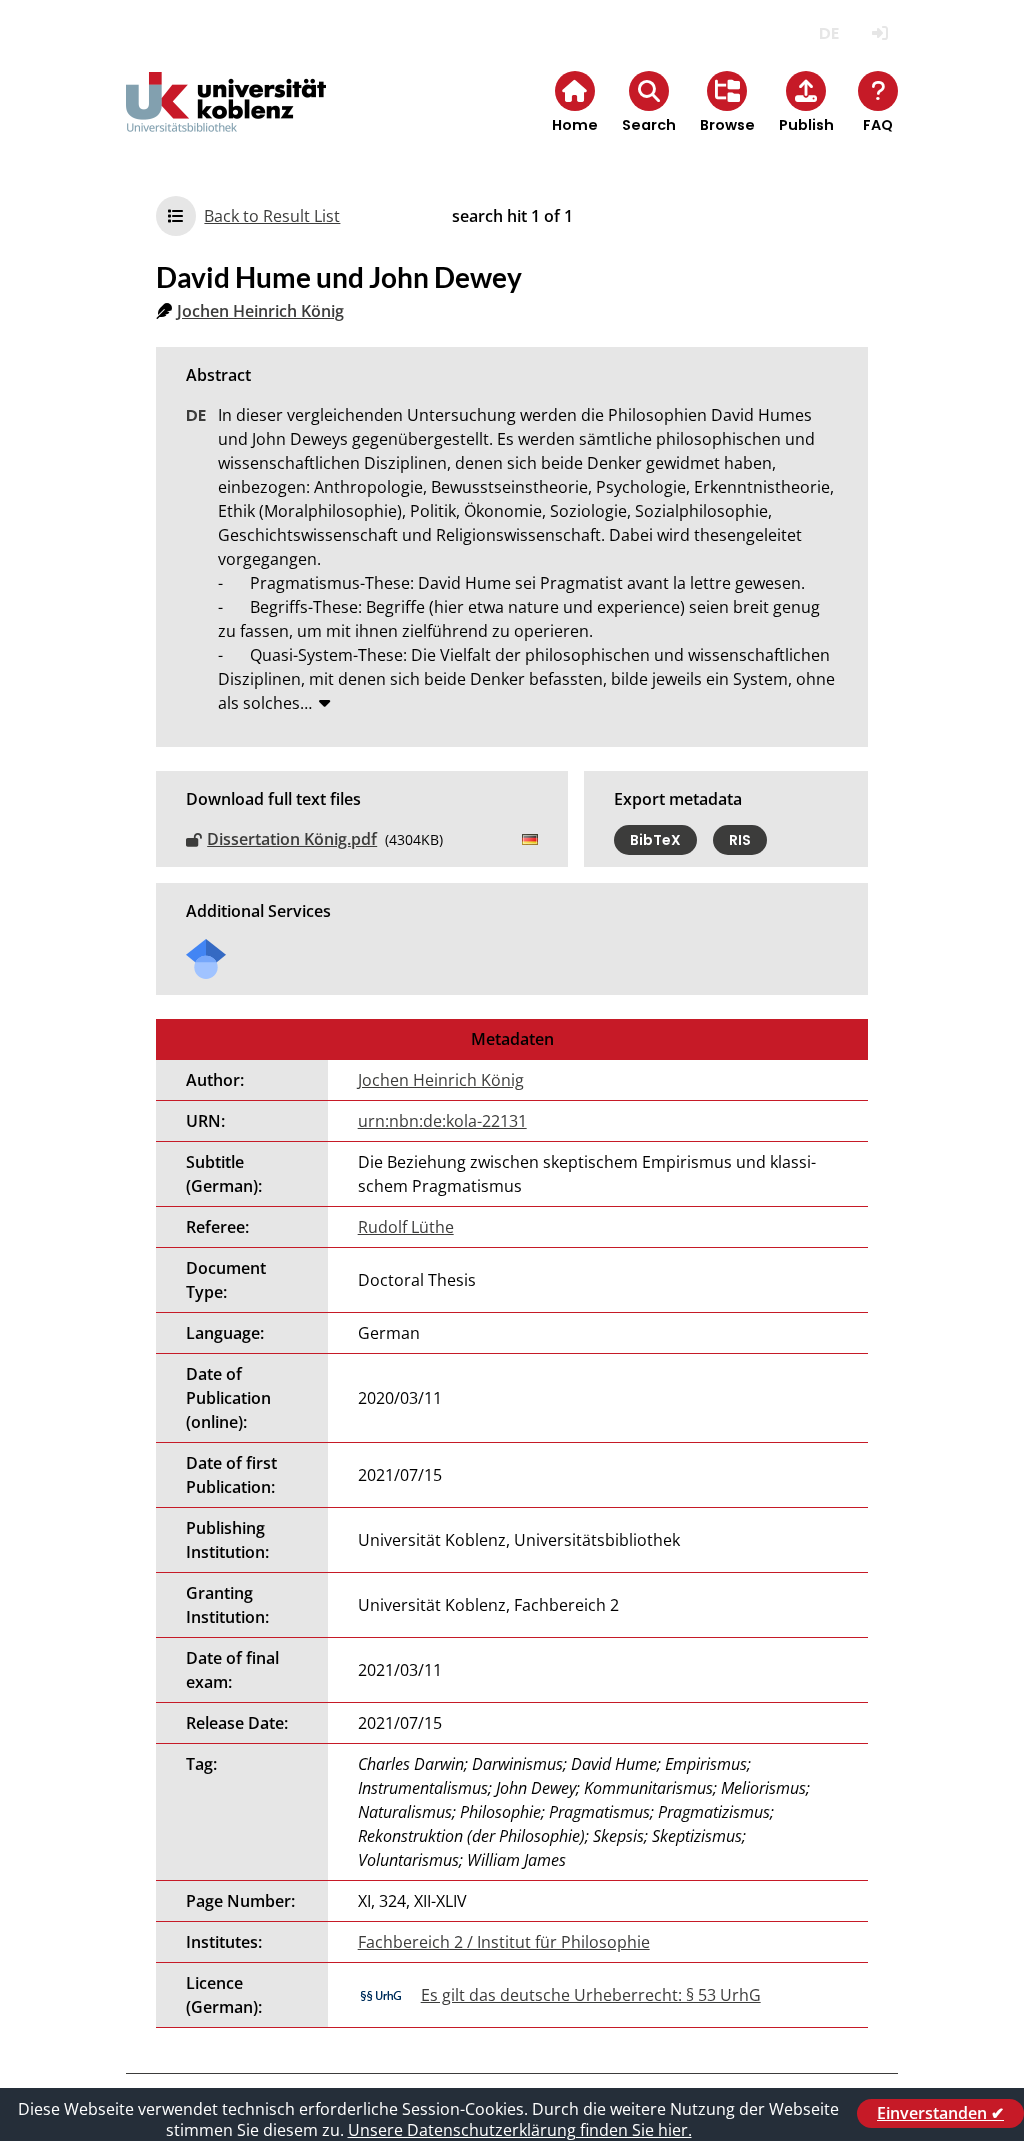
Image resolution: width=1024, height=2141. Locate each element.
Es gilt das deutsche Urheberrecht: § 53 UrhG (591, 1995)
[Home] (226, 118)
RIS (740, 840)
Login (880, 33)
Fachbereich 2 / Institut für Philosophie (504, 1942)
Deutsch (829, 33)
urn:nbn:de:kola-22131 (442, 1121)
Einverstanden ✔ (940, 2113)
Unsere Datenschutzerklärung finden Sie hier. (520, 2130)
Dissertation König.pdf (292, 839)
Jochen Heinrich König (260, 311)
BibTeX (655, 840)
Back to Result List (272, 216)
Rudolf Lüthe (406, 1227)
